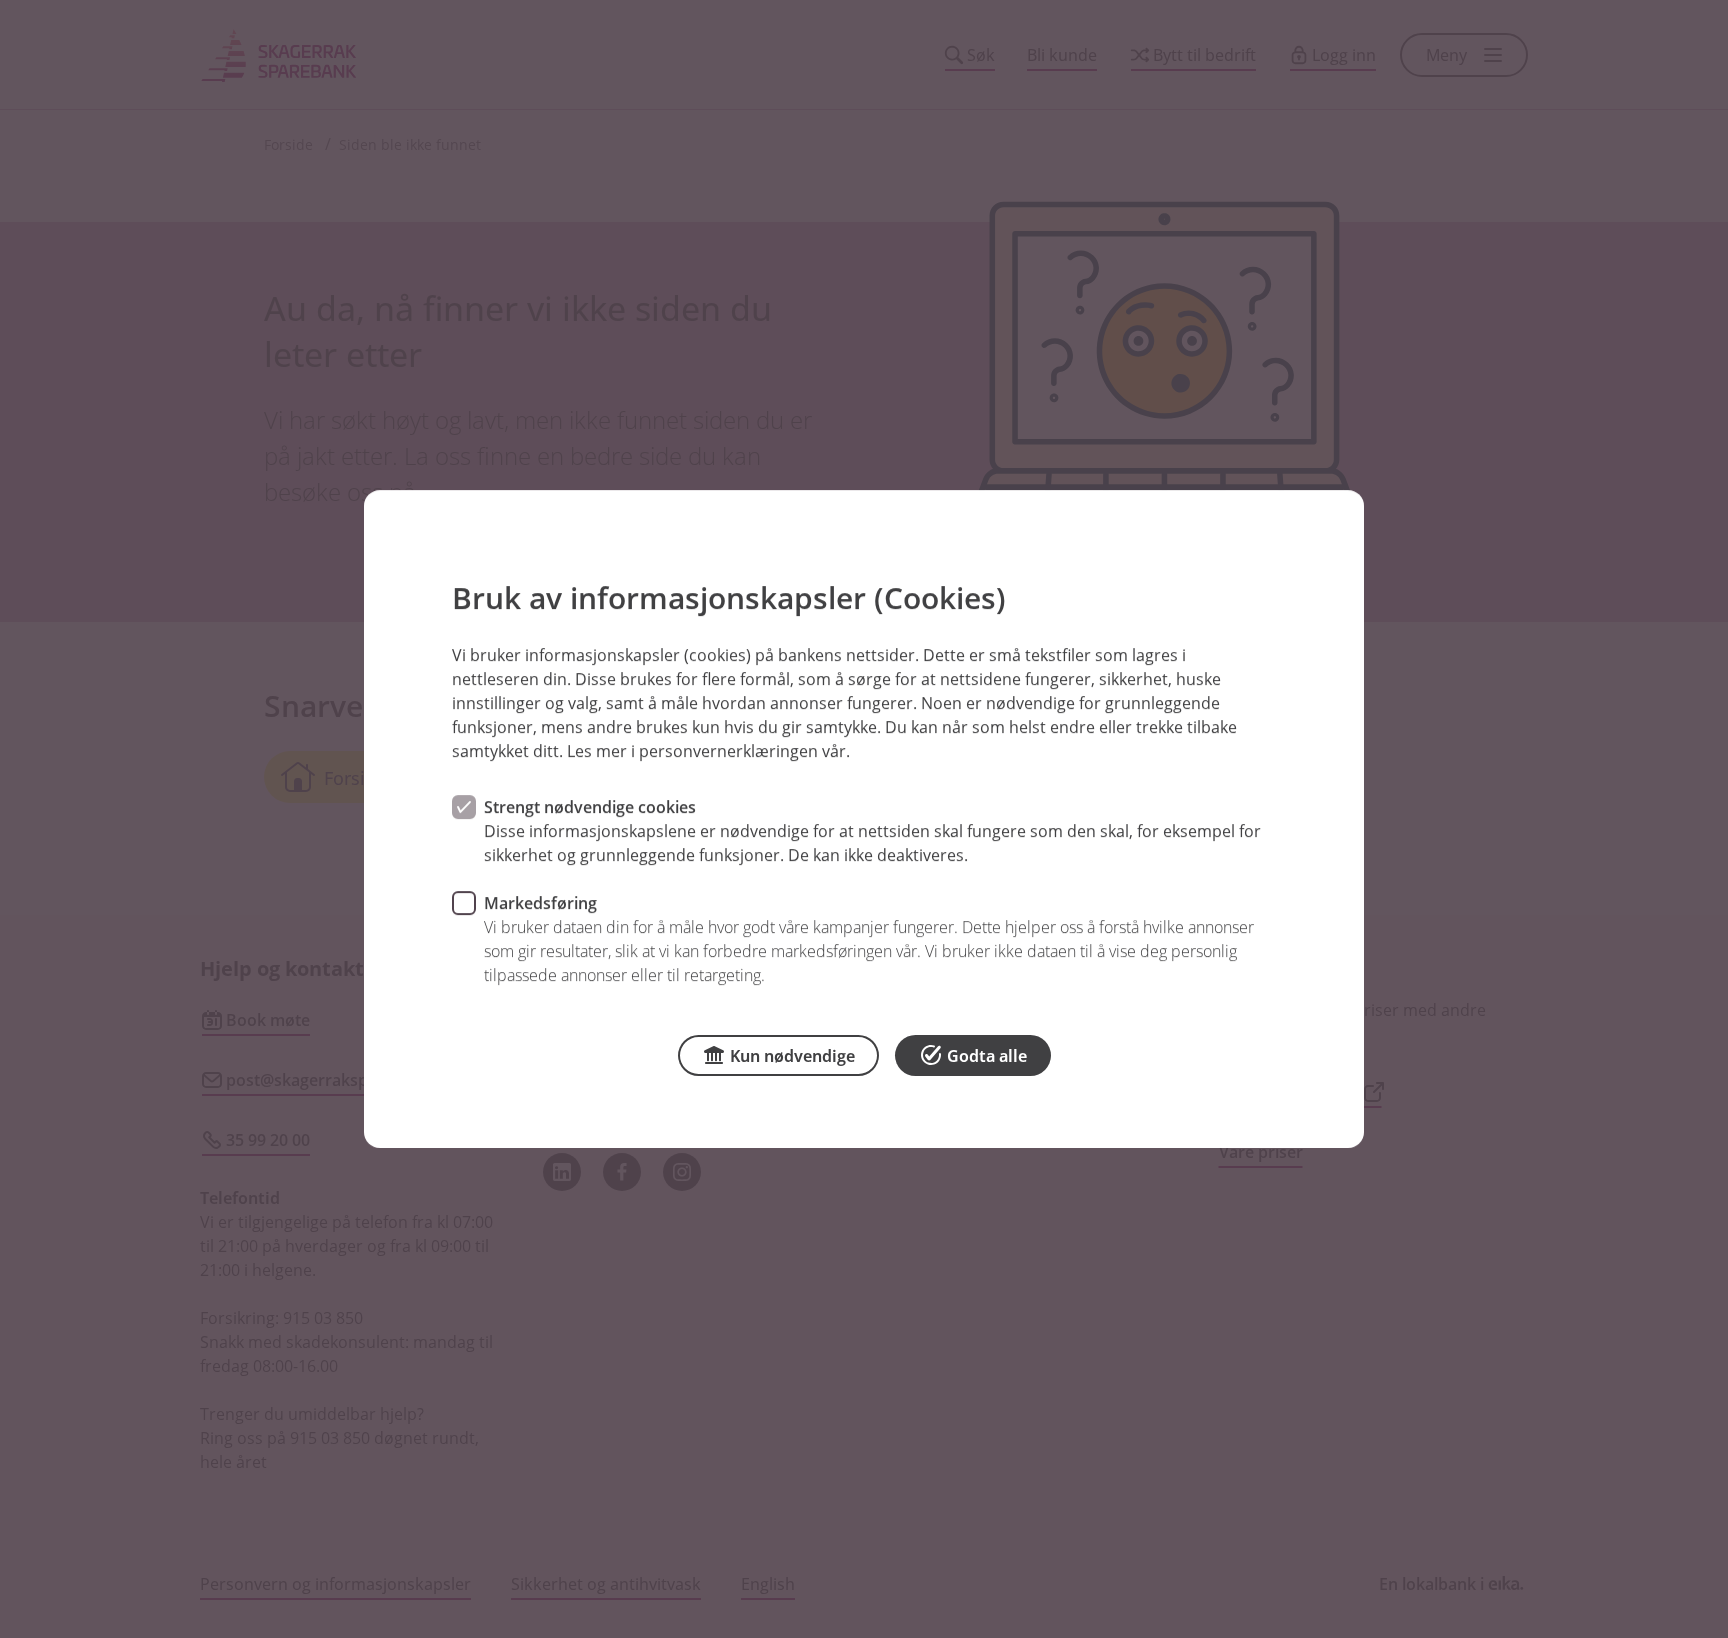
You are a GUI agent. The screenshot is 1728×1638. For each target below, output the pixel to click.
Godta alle (987, 1056)
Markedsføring (540, 903)
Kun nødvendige (792, 1056)
